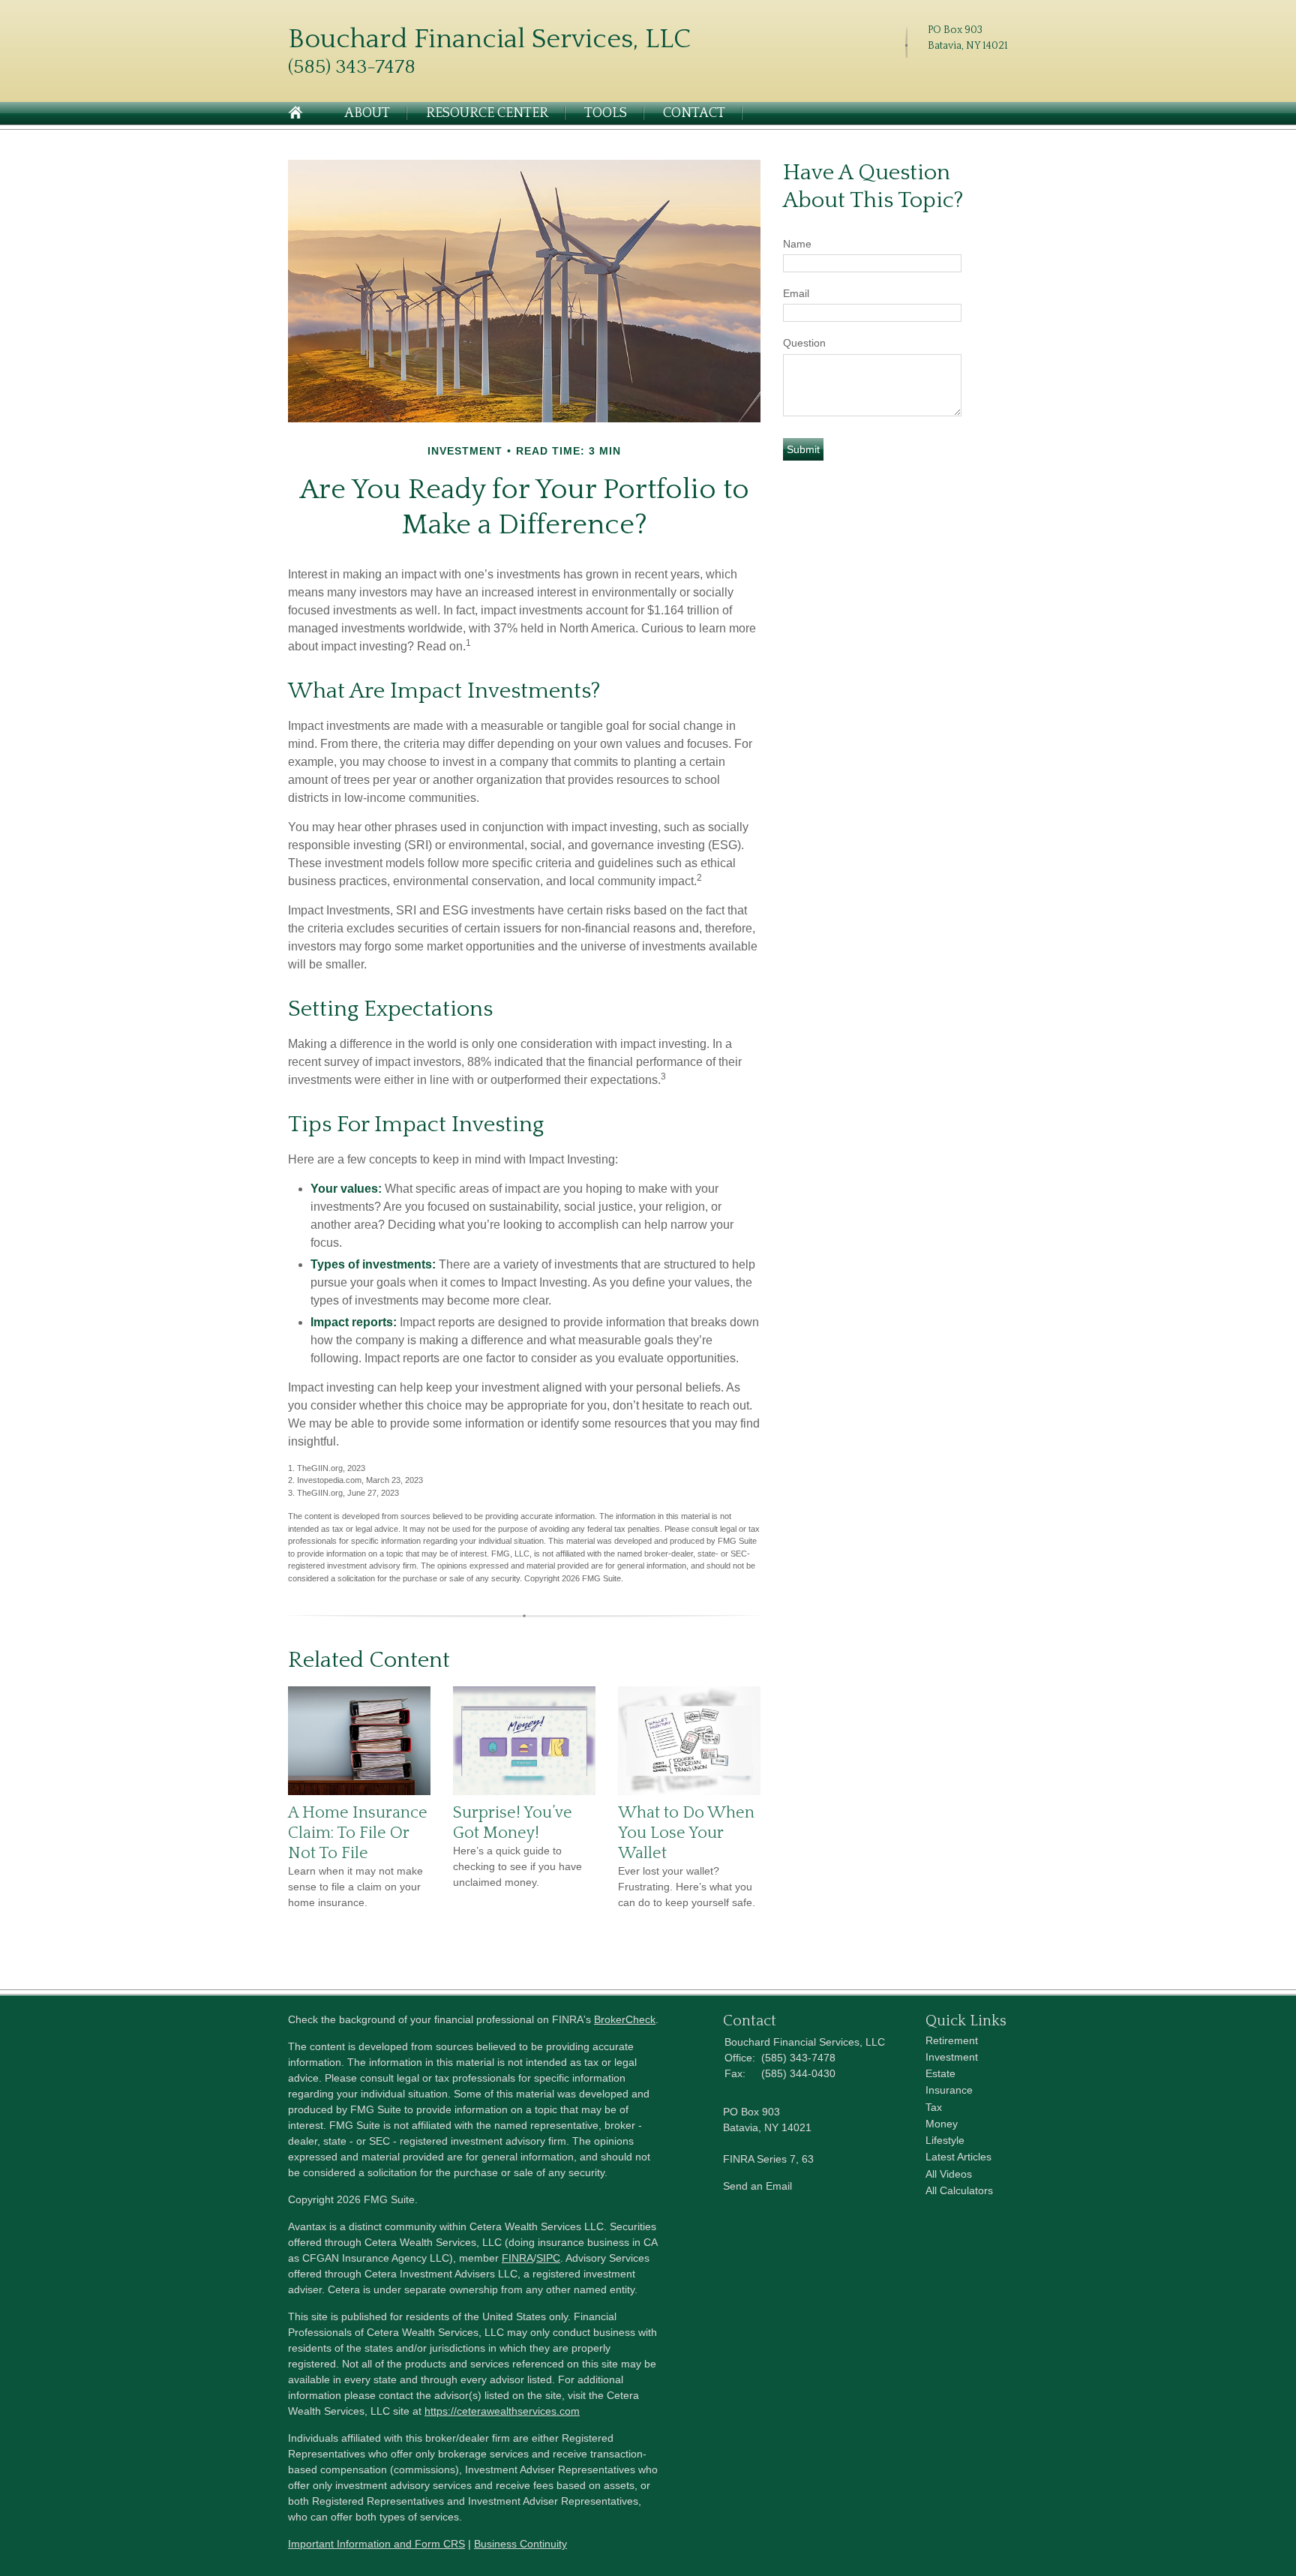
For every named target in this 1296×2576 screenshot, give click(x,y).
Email (796, 293)
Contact (694, 113)
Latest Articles (958, 2157)
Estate (940, 2073)
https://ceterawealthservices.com (502, 2411)
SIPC (548, 2258)
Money (942, 2124)
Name (797, 244)
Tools (606, 113)
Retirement (952, 2040)
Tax (934, 2107)
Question (804, 343)
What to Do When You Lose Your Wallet (686, 1833)
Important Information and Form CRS (376, 2544)
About (367, 113)
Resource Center (487, 113)
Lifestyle (945, 2140)
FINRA (517, 2258)
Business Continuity (520, 2544)
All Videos (949, 2174)
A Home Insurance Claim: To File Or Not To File (358, 1833)
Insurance (949, 2090)
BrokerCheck (625, 2019)
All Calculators (959, 2190)
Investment (952, 2057)
